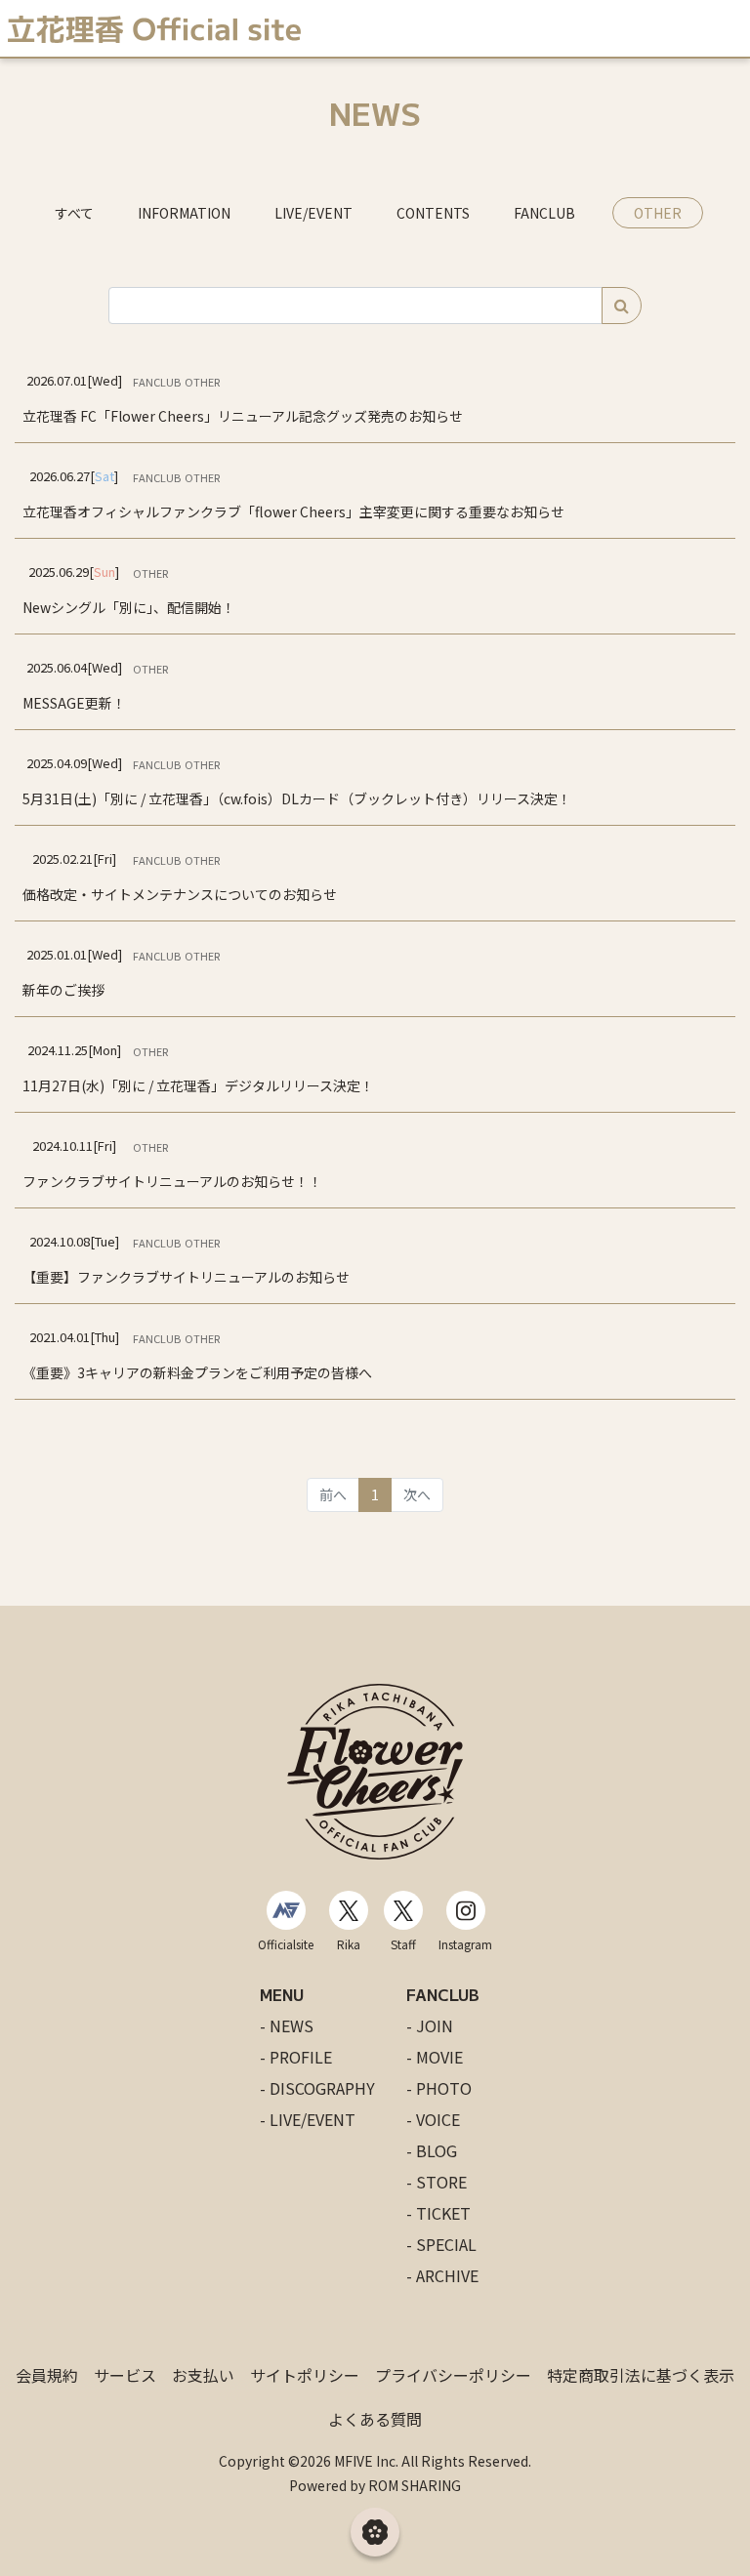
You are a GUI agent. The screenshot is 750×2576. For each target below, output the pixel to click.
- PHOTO (439, 2088)
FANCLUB (544, 213)
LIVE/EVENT (313, 213)
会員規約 (47, 2375)
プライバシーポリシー (453, 2375)
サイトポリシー (305, 2375)
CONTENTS (433, 213)
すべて (74, 213)
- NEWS (287, 2025)
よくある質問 (375, 2419)
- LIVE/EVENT (308, 2119)
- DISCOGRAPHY (317, 2088)
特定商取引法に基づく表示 (641, 2375)
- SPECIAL (441, 2244)
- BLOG (432, 2150)
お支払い (203, 2375)
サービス (125, 2375)
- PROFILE (296, 2057)
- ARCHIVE (442, 2275)
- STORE (437, 2182)
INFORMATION (184, 213)
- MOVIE (435, 2057)
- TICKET (438, 2213)
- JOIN (430, 2025)
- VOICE (433, 2119)
